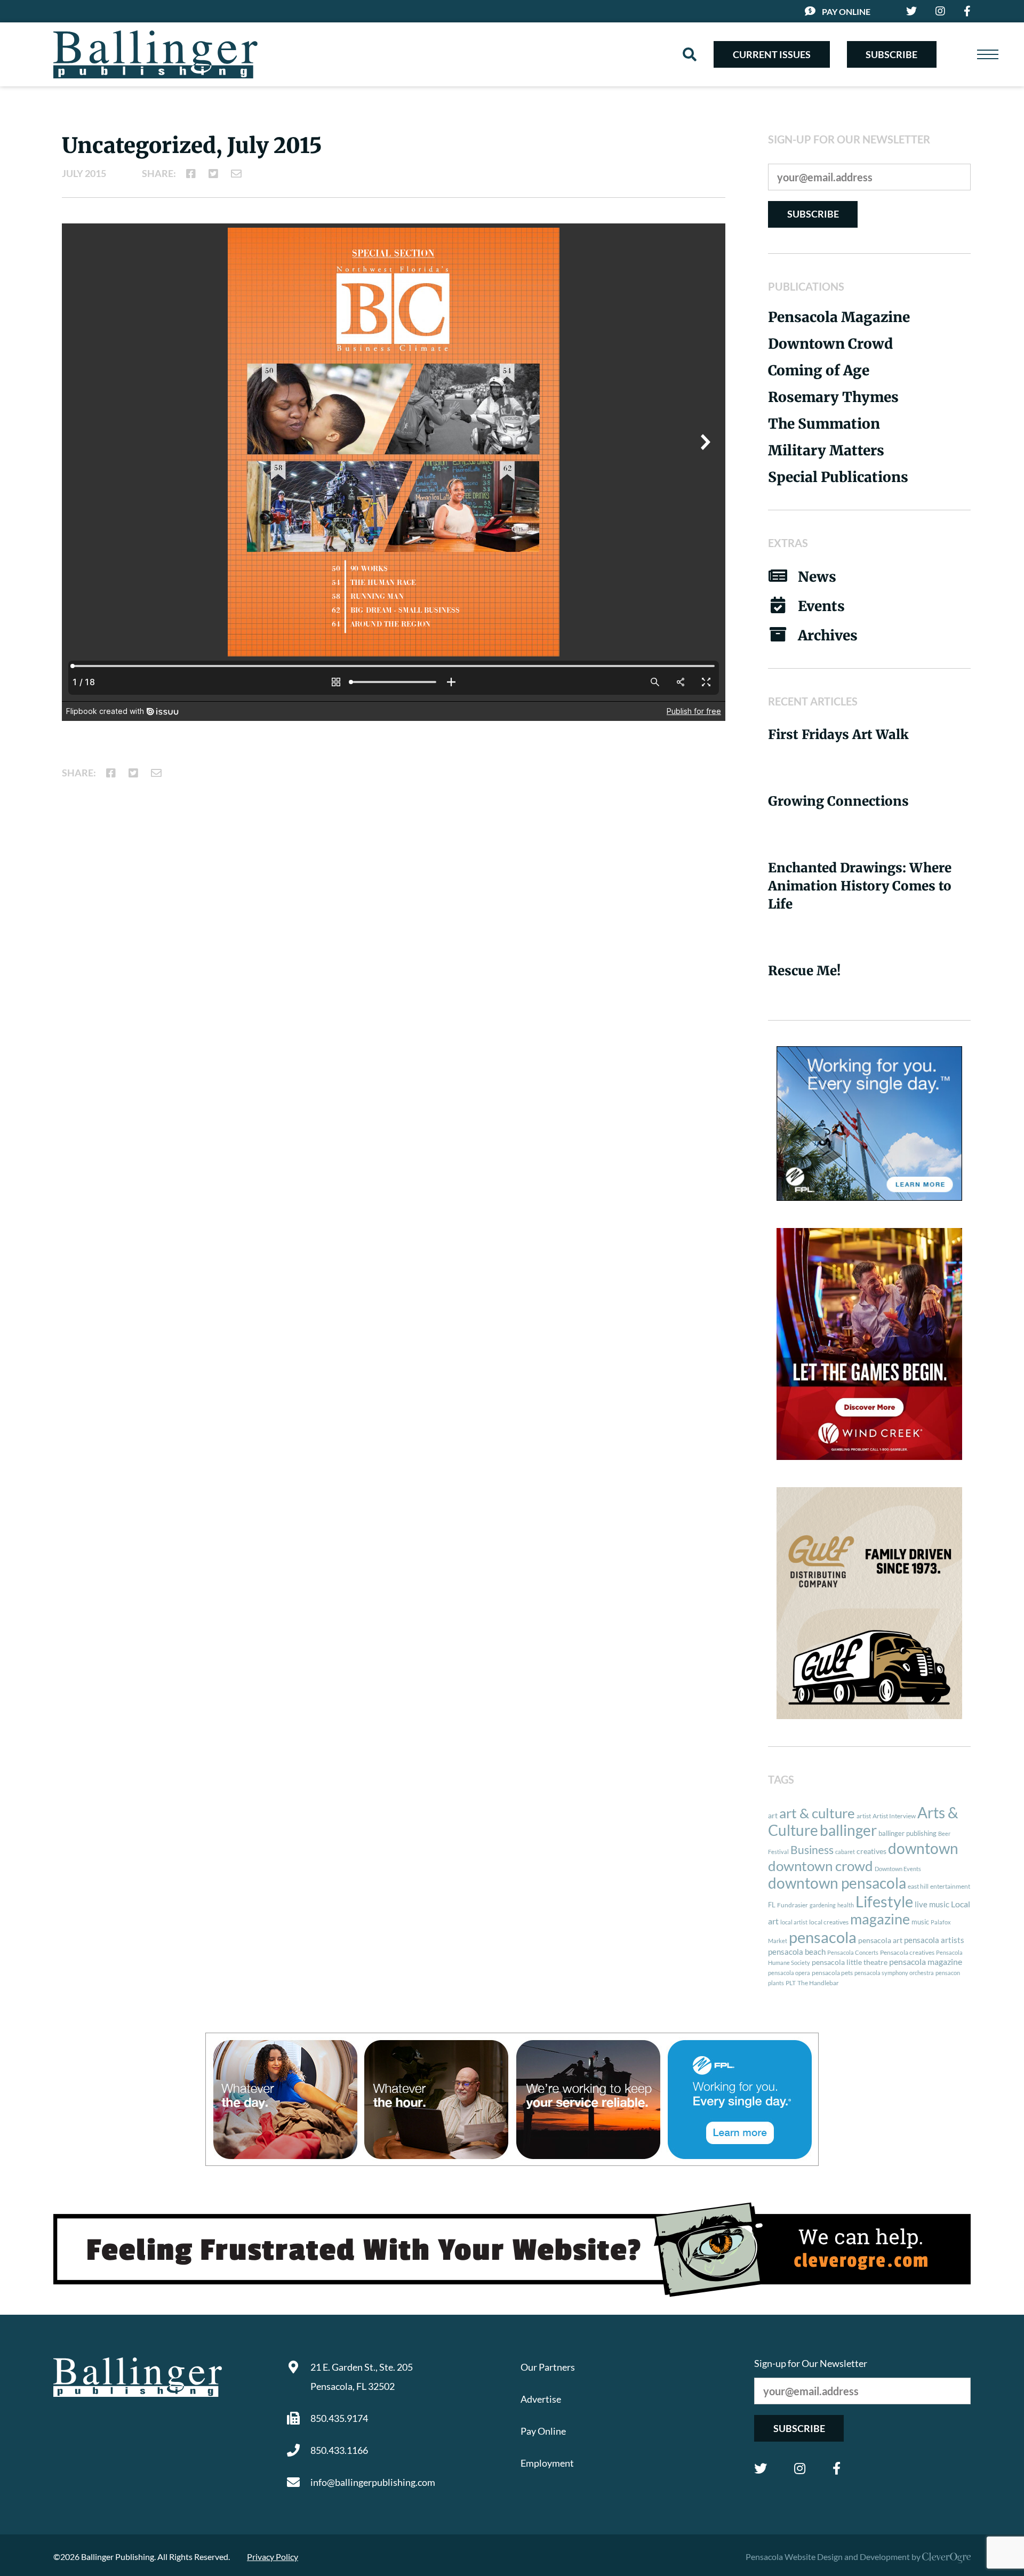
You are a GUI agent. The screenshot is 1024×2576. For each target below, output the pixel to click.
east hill (918, 1886)
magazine (880, 1919)
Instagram (800, 2468)
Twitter (761, 2468)
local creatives (829, 1922)
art (773, 1816)
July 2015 (84, 173)
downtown (923, 1848)
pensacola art (880, 1940)
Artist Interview (894, 1816)
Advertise (541, 2399)
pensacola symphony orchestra (894, 1973)
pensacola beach (797, 1952)
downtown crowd (821, 1866)
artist (864, 1816)
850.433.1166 (339, 2450)
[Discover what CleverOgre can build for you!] (512, 2250)
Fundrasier (793, 1905)
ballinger (848, 1830)
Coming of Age (819, 370)
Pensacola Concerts (853, 1952)
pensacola (823, 1937)
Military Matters (826, 450)
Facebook (837, 2468)
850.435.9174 (339, 2418)
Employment (547, 2463)
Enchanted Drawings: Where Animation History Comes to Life (860, 886)
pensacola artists (934, 1940)
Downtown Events (898, 1869)
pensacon (948, 1973)
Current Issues (772, 54)
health (846, 1905)
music (920, 1922)
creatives (871, 1851)
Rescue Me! (804, 971)
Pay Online (846, 11)
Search (690, 54)
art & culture (817, 1813)
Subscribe (891, 54)
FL (772, 1905)
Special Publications (838, 477)
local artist (794, 1922)
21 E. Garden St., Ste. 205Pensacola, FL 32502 (362, 2377)
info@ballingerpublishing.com (373, 2482)
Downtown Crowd (830, 344)
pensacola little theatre (850, 1962)
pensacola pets (832, 1973)
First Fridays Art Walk (838, 735)
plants (776, 1983)
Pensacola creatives (907, 1952)
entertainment (950, 1886)
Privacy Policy (273, 2557)
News (817, 577)
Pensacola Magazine (839, 317)
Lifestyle (884, 1901)
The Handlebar (818, 1983)
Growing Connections (838, 801)
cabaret (845, 1852)
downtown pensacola (837, 1883)
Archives (828, 635)
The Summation (824, 424)
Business (812, 1850)
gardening (823, 1905)
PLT (791, 1983)
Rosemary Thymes (833, 397)
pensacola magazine (926, 1961)
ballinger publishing (907, 1833)
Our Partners (548, 2367)
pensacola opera (789, 1973)
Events (821, 606)
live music (932, 1904)
